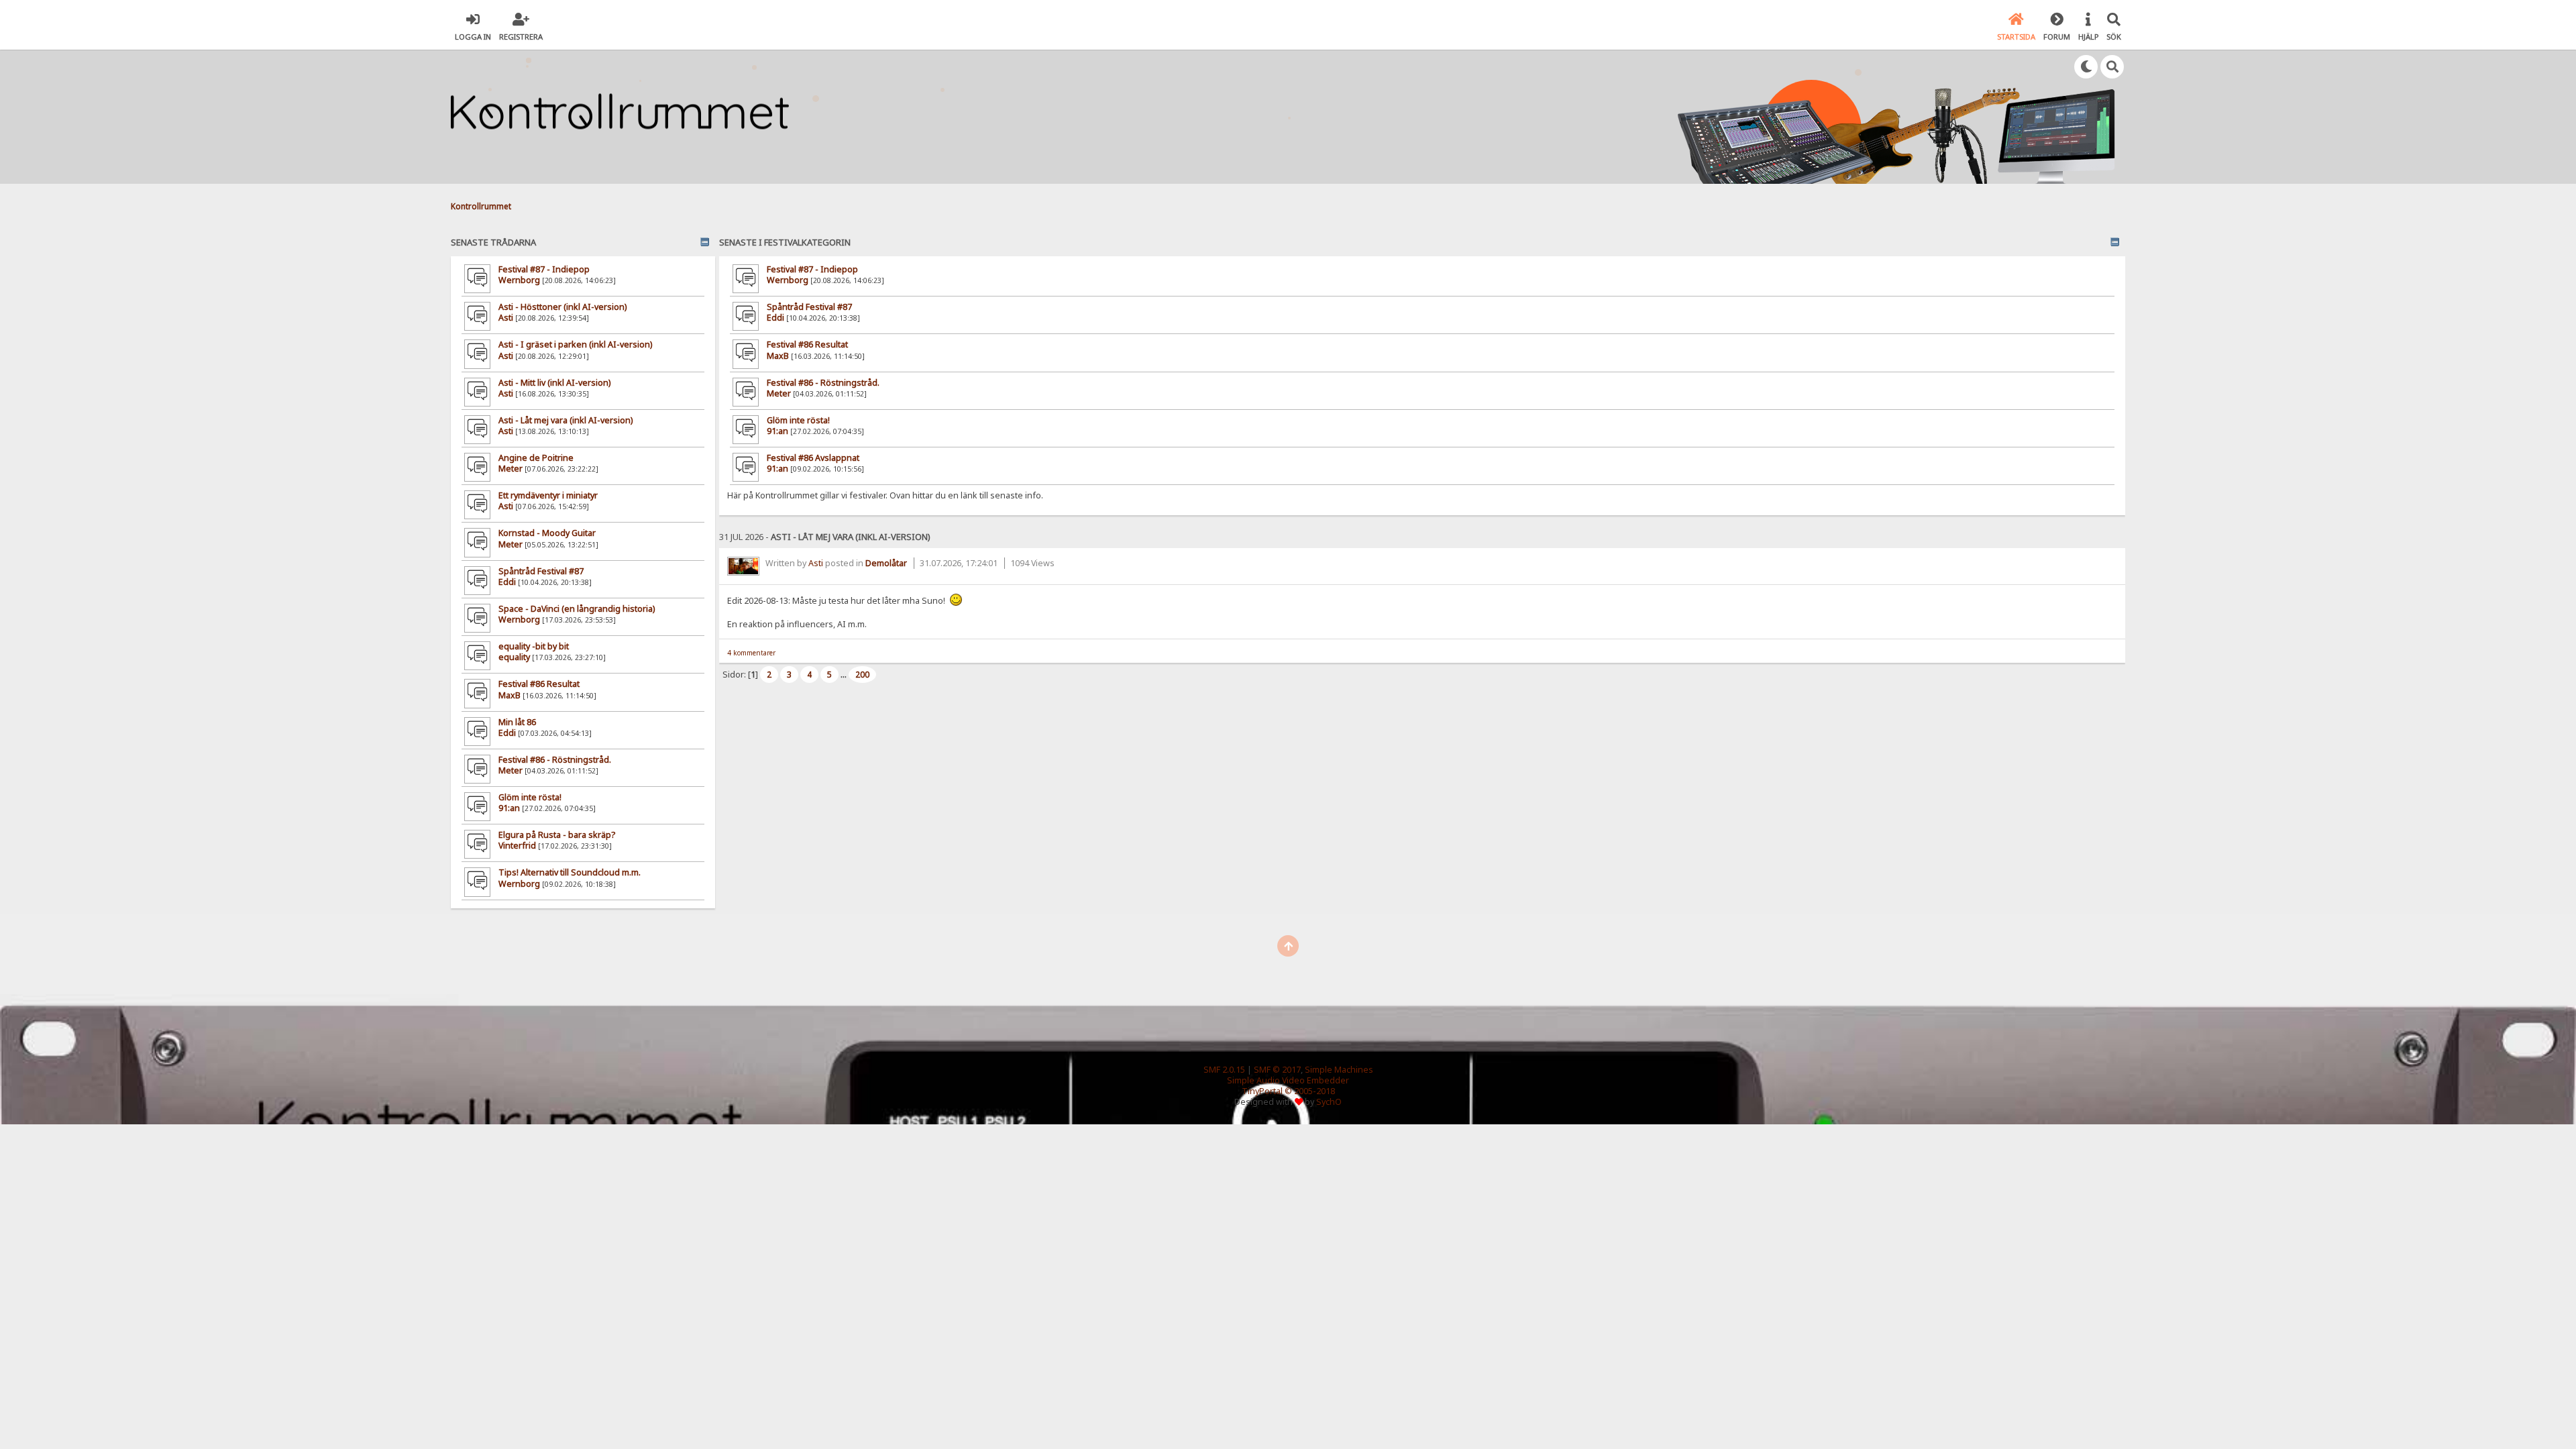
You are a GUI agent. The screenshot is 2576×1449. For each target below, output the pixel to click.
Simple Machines (1339, 1070)
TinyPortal (1262, 1091)
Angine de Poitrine (536, 458)
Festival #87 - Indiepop (544, 269)
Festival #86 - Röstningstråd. (555, 760)
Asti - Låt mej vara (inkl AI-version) (566, 420)
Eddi (507, 582)
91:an (509, 808)
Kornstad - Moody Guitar (547, 533)
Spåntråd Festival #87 (541, 571)
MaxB (509, 695)
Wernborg (519, 280)
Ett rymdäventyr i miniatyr (548, 495)
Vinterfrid (517, 846)
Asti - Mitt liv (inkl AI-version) (554, 383)
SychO (1329, 1102)
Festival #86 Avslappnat (813, 458)
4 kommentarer (751, 653)
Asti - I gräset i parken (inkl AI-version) (575, 344)
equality (514, 657)
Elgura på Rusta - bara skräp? (557, 835)
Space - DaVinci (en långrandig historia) (577, 609)
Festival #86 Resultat (539, 684)
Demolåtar (886, 563)
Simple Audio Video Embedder (1288, 1080)
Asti (506, 318)
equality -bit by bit (534, 646)
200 (862, 675)
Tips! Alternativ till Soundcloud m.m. (570, 872)
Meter (511, 469)
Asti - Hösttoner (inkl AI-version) (562, 307)
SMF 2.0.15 (1224, 1070)
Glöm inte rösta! (530, 797)
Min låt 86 (517, 722)
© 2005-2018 (1310, 1091)
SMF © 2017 (1277, 1070)
